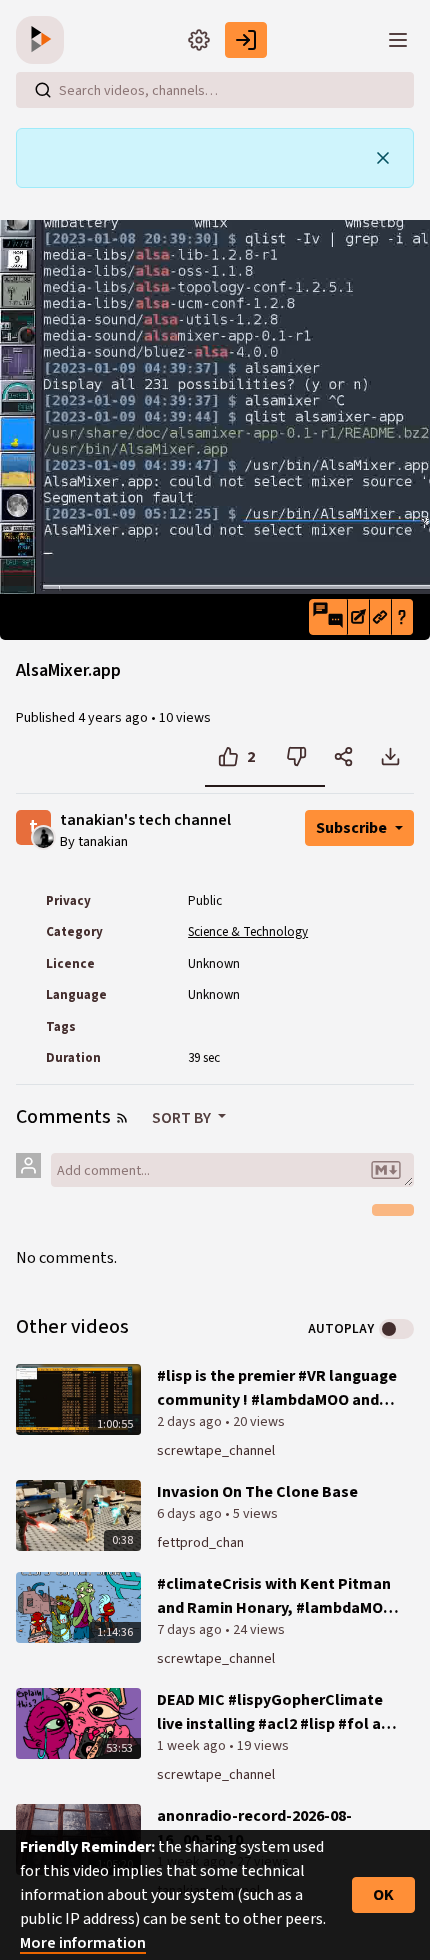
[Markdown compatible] (386, 1170)
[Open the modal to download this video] (390, 757)
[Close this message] (383, 158)
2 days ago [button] (191, 1422)
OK (383, 1895)
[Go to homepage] (44, 40)
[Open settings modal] (199, 40)
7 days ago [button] (191, 1630)
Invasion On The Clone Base (257, 1492)
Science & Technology (248, 932)
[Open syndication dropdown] (122, 1118)
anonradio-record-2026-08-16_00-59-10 (254, 1828)
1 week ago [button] (193, 1746)
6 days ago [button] (191, 1514)
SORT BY (183, 1118)
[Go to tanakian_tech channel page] (43, 836)
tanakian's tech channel (145, 820)
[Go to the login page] (246, 40)
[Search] (43, 90)
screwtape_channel (216, 1451)
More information (83, 1943)
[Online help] (402, 617)
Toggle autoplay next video (396, 1329)
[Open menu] (398, 40)
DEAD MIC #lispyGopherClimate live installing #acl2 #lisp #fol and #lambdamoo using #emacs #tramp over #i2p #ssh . (278, 1712)
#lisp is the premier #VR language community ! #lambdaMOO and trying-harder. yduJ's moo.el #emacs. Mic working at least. (277, 1388)
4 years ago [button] (114, 718)
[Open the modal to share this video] (343, 757)
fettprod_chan (200, 1543)
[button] (328, 617)
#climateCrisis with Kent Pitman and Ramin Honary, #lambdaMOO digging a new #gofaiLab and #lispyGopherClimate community (277, 1596)
